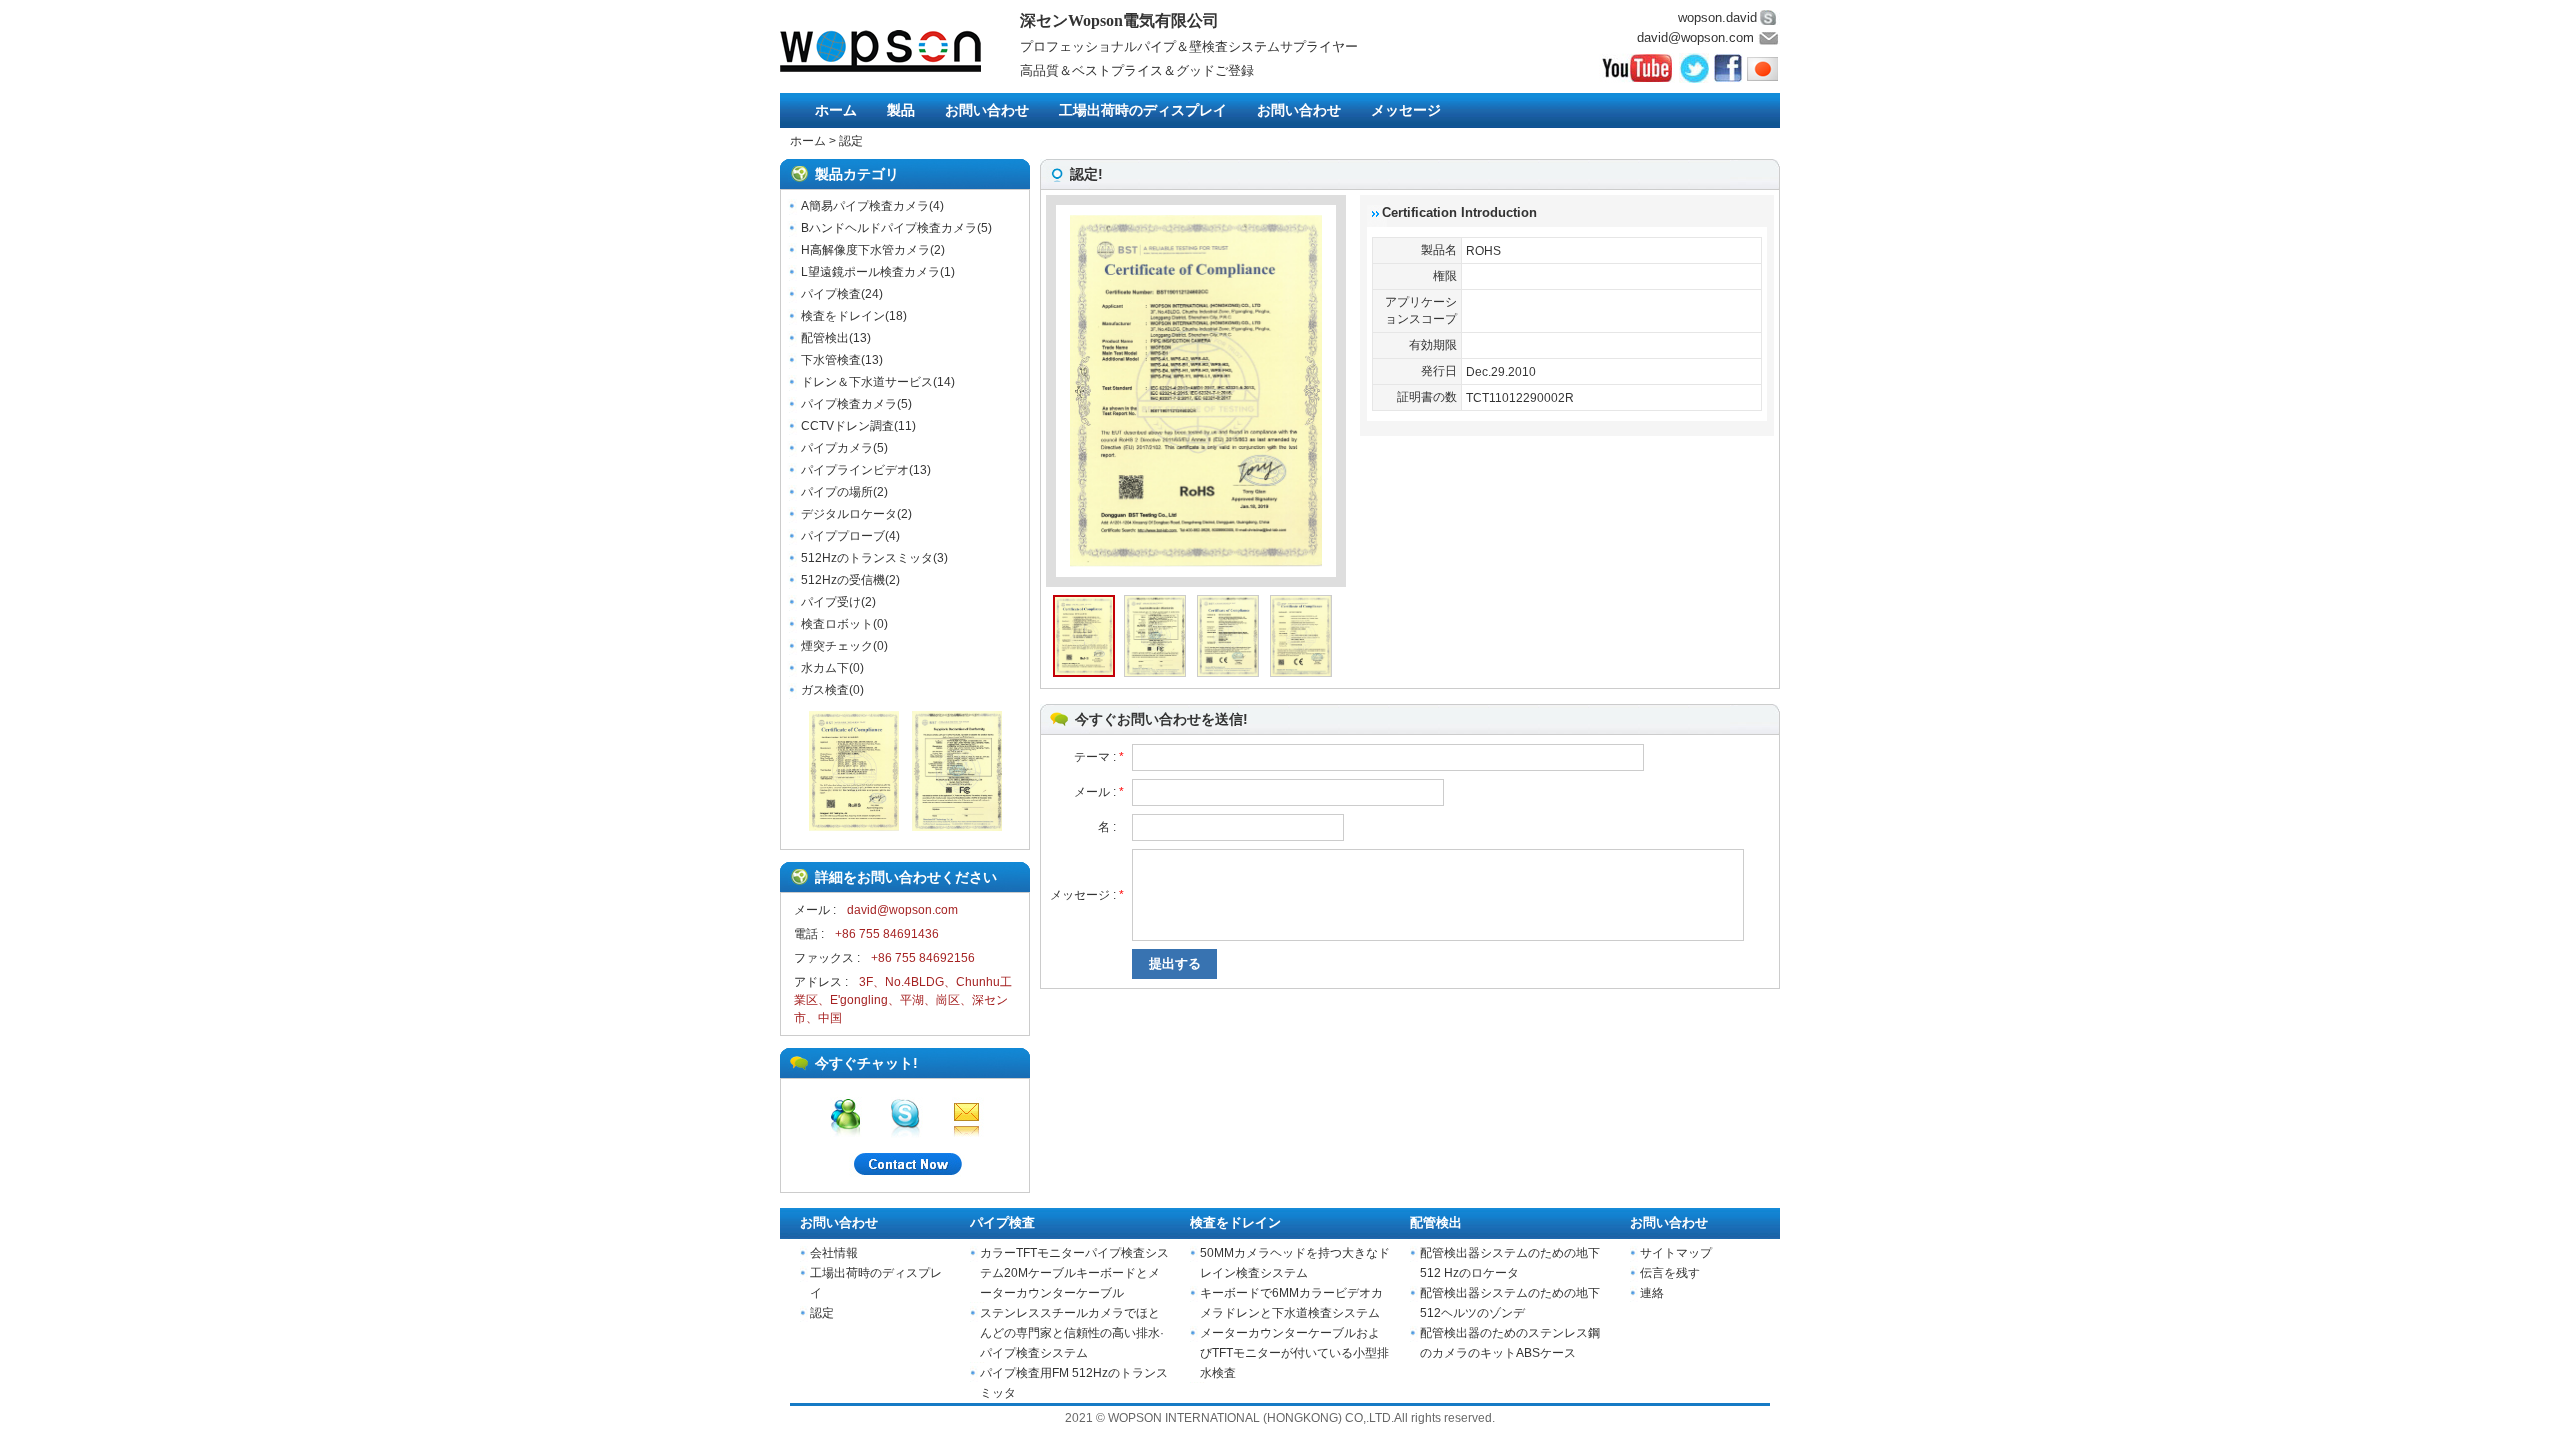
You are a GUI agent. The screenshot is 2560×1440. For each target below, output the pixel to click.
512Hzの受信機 (843, 580)
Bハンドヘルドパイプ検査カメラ (889, 228)
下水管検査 (831, 360)
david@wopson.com (1695, 37)
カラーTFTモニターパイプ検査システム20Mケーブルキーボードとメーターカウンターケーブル (1074, 1273)
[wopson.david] (905, 1114)
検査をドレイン (843, 316)
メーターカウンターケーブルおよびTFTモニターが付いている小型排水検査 (1294, 1353)
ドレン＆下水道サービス (867, 382)
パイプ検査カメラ (849, 404)
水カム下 (825, 668)
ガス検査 (825, 690)
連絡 (1652, 1293)
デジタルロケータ (849, 514)
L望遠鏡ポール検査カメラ (870, 272)
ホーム (836, 110)
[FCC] (957, 827)
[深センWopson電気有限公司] (900, 50)
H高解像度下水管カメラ (865, 250)
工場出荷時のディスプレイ (1143, 110)
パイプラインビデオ (855, 470)
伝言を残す (1670, 1273)
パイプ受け (831, 602)
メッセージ (1406, 110)
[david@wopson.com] (965, 1114)
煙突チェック (837, 646)
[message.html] (905, 1167)
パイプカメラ (837, 448)
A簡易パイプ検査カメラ (865, 206)
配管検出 (825, 338)
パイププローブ (843, 536)
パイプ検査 (831, 294)
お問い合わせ (987, 110)
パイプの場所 (837, 492)
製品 (901, 110)
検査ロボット (837, 624)
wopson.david (1717, 17)
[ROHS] (854, 827)
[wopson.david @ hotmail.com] (845, 1114)
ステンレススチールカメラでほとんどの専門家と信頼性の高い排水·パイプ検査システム (1072, 1333)
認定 (851, 141)
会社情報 (834, 1253)
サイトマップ (1676, 1253)
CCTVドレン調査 (847, 426)
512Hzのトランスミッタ (867, 558)
